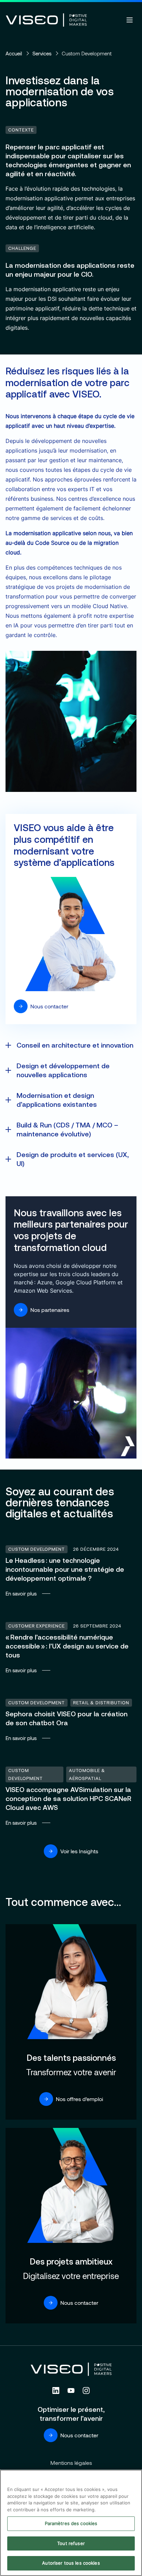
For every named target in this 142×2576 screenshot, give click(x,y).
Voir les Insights (79, 1851)
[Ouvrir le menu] (130, 20)
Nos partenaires (50, 1310)
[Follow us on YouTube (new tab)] (71, 2391)
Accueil (14, 53)
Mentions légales (71, 2463)
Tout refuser (71, 2543)
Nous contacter (49, 1006)
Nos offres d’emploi (79, 2099)
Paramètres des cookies (71, 2523)
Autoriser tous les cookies (71, 2563)
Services (42, 53)
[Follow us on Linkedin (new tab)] (56, 2391)
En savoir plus (71, 1571)
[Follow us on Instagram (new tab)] (86, 2391)
